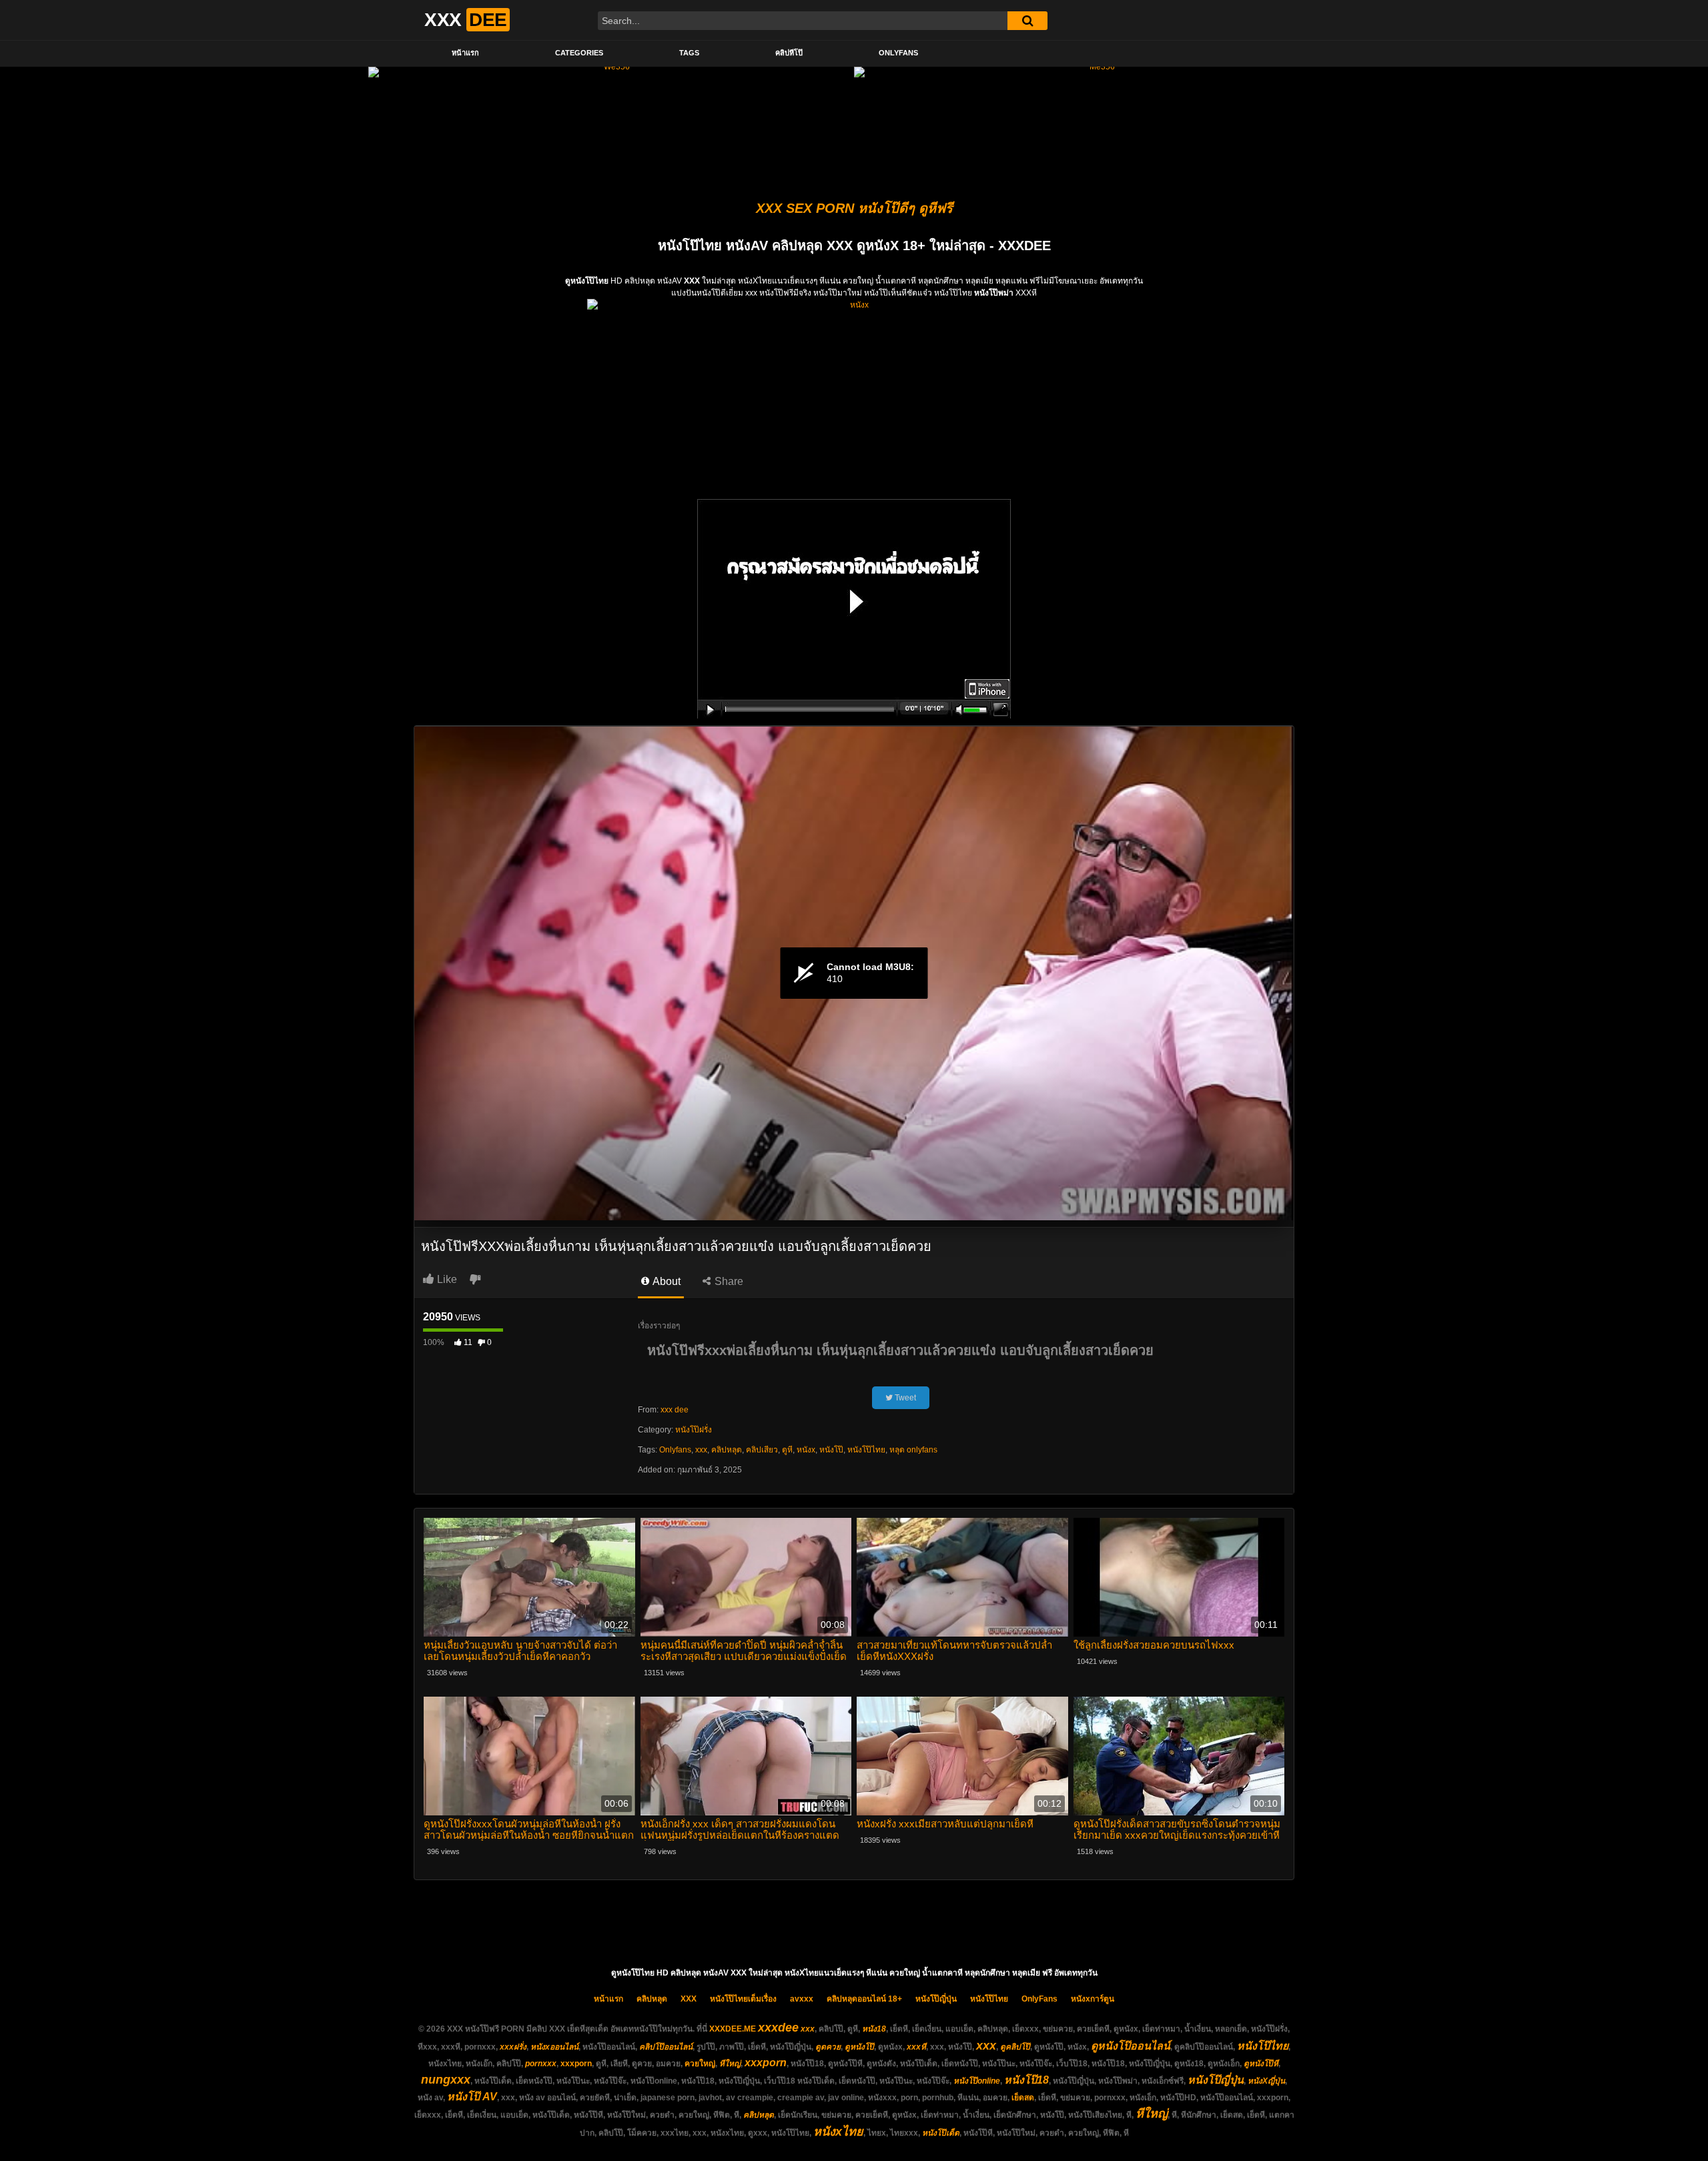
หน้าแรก (465, 53)
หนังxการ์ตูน (1093, 1999)
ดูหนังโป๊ (859, 2047)
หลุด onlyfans (913, 1450)
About (666, 1281)
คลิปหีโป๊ (789, 53)
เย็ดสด (1023, 2098)
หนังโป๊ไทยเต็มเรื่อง (743, 1999)
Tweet (904, 1398)
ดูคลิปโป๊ (1015, 2047)
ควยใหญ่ (700, 2064)
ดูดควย (828, 2047)
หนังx (806, 1450)
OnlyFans (898, 53)
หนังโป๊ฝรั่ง (694, 1430)
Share (728, 1281)
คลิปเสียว (762, 1450)
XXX (689, 1999)
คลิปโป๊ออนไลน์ (666, 2047)
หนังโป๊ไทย (866, 1450)
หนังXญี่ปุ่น (1266, 2081)
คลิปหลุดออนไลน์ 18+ (864, 1999)
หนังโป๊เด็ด (941, 2133)
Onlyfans (675, 1450)
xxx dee (675, 1410)
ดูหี (787, 1450)
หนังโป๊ (831, 1450)
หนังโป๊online (977, 2081)
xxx (701, 1450)
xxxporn (576, 2064)
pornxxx (541, 2064)
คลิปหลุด (727, 1450)
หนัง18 (874, 2029)
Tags (689, 53)
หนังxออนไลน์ (554, 2047)
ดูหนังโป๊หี (1261, 2064)
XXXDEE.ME (733, 2029)
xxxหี (916, 2047)
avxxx (802, 1999)
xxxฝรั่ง (513, 2047)
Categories (579, 53)
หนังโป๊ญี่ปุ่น (936, 1999)
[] (1027, 21)
